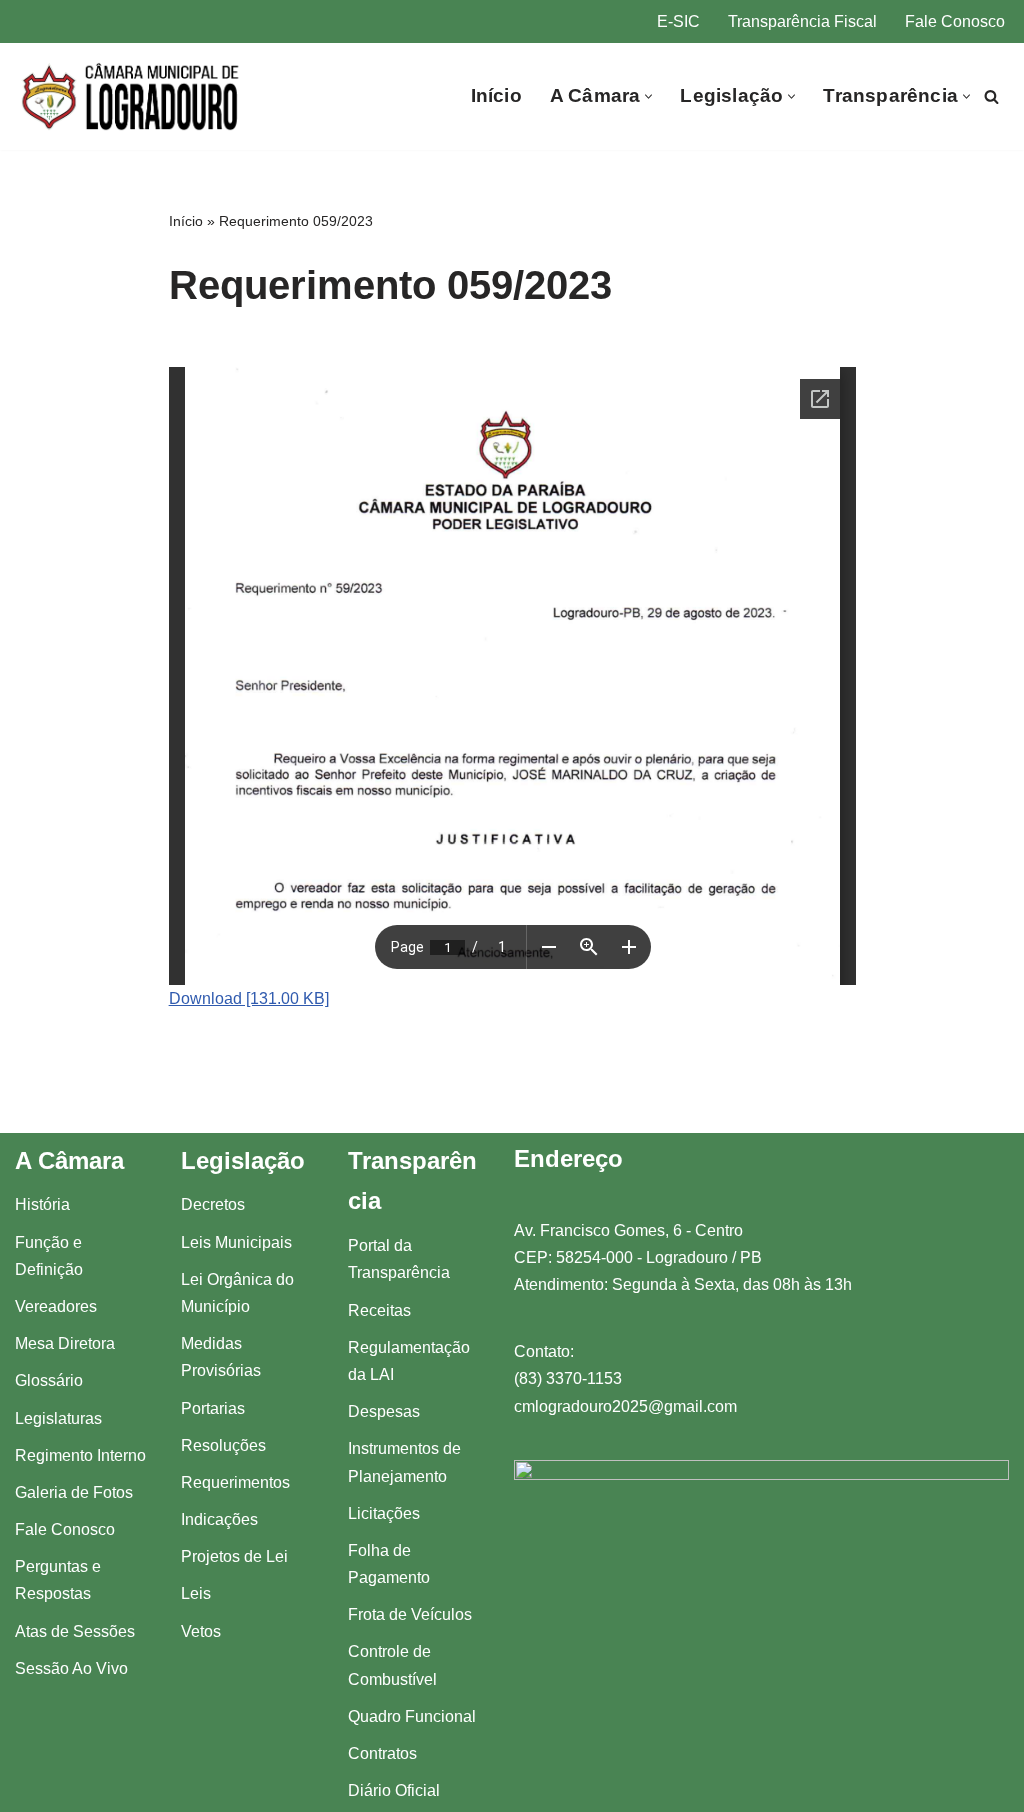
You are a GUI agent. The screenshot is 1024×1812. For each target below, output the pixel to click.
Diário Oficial (394, 1790)
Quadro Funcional (412, 1716)
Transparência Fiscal (802, 21)
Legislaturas (58, 1418)
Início (496, 95)
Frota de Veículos (410, 1614)
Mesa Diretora (65, 1343)
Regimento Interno (80, 1455)
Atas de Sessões (75, 1631)
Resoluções (223, 1445)
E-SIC (678, 21)
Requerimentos (235, 1482)
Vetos (201, 1631)
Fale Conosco (955, 21)
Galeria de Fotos (74, 1492)
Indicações (219, 1519)
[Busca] (991, 96)
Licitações (384, 1513)
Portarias (213, 1408)
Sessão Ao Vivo (71, 1668)
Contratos (382, 1753)
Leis (196, 1593)
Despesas (384, 1411)
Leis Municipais (236, 1242)
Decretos (213, 1204)
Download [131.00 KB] (249, 998)
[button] (648, 96)
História (42, 1204)
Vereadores (56, 1306)
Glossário (49, 1380)
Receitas (379, 1310)
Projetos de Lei (234, 1556)
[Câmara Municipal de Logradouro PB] (132, 96)
